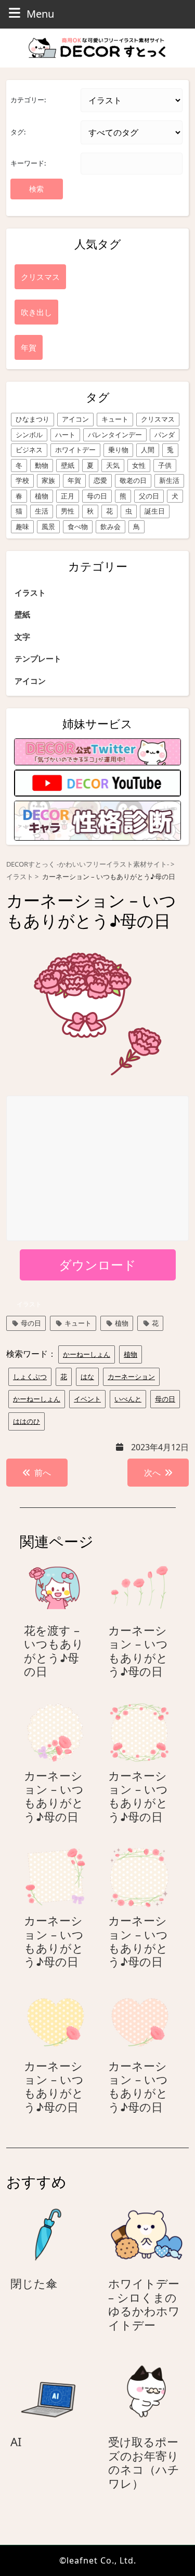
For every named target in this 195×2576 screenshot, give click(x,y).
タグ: (18, 132)
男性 (68, 511)
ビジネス (29, 450)
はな (87, 1377)
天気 (113, 465)
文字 (22, 637)
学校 (22, 480)
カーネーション (131, 1377)
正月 (68, 496)
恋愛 (100, 480)
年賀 (74, 480)
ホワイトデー (75, 450)
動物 (42, 465)
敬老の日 (133, 480)
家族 (48, 480)
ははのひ (27, 1421)
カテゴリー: (28, 100)
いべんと (128, 1399)
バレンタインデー (115, 435)
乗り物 (118, 450)
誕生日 (155, 511)
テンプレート (38, 658)
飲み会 (110, 527)
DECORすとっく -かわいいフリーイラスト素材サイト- (88, 864)
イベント (87, 1399)
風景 (48, 527)
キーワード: (28, 163)
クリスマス (158, 419)
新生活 (169, 480)
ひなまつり (32, 419)
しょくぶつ (30, 1377)
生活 (42, 511)
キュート (115, 419)
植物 (42, 496)
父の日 (149, 496)
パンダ (165, 435)
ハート (65, 435)
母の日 (97, 496)
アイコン (75, 419)
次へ (152, 1473)
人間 (148, 450)
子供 (165, 465)
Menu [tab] (40, 14)
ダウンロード (97, 1265)
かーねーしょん (87, 1354)
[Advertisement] (98, 1169)
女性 (139, 465)
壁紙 (68, 465)
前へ (43, 1473)
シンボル (29, 435)
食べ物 (78, 527)
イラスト (30, 592)
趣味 (22, 527)
